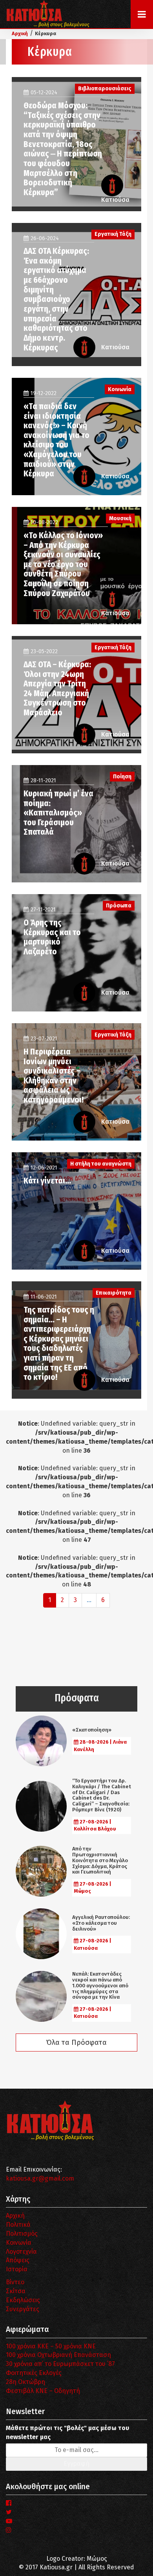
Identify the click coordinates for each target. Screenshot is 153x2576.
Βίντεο (15, 2282)
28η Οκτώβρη (25, 2382)
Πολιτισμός (22, 2234)
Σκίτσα (16, 2291)
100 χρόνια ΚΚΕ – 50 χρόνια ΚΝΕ (51, 2346)
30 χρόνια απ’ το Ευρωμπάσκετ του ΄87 (60, 2364)
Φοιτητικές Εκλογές (34, 2373)
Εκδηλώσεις (23, 2300)
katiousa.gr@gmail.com (40, 2178)
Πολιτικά (18, 2225)
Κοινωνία (19, 2243)
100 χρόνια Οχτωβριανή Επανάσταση (58, 2355)
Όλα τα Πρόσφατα (76, 2042)
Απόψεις (18, 2260)
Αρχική (15, 2216)
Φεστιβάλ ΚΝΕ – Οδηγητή (43, 2391)
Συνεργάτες (23, 2309)
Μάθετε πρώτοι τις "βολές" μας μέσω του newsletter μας (67, 2432)
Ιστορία (17, 2269)
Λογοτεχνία (21, 2252)
